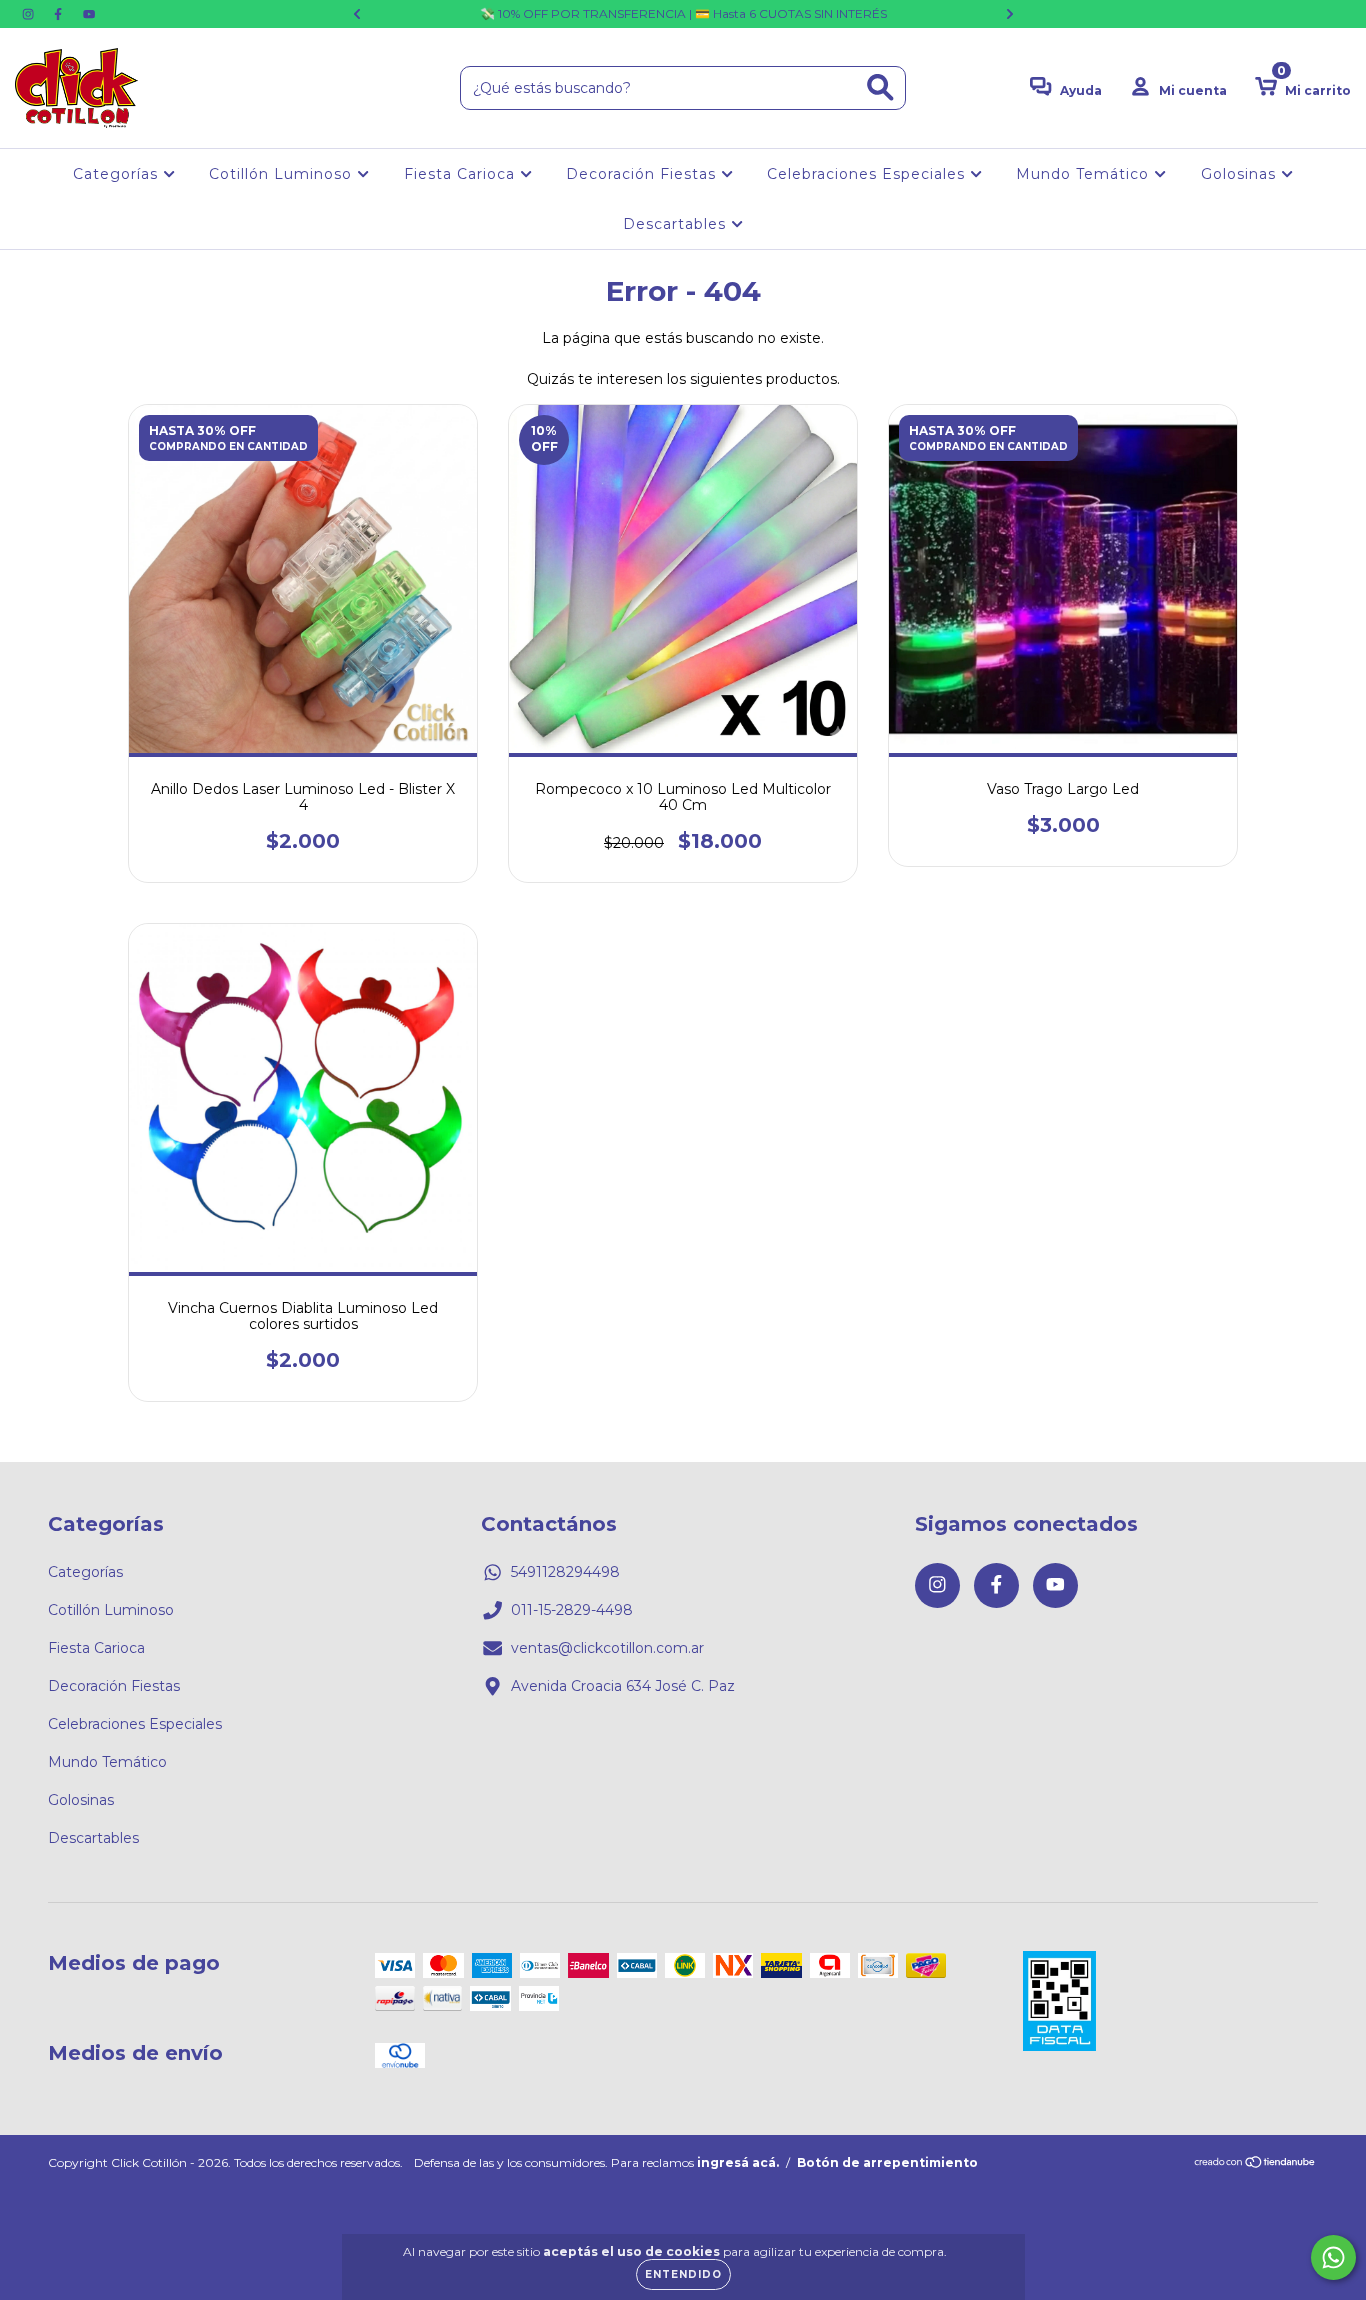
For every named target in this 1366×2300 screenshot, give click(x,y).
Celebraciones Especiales (868, 174)
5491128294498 (565, 1572)
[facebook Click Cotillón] (60, 14)
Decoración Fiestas (643, 174)
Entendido (683, 2274)
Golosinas (1241, 174)
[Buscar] (880, 87)
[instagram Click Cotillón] (30, 14)
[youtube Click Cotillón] (89, 14)
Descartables (677, 224)
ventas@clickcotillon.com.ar (607, 1648)
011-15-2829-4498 (572, 1610)
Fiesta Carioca (462, 174)
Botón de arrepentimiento (887, 2162)
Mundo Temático (1085, 174)
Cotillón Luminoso (283, 174)
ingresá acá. (738, 2162)
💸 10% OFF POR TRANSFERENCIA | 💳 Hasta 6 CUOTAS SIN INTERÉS (683, 13)
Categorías (118, 174)
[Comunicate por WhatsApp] (1333, 2257)
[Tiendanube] (1255, 2164)
